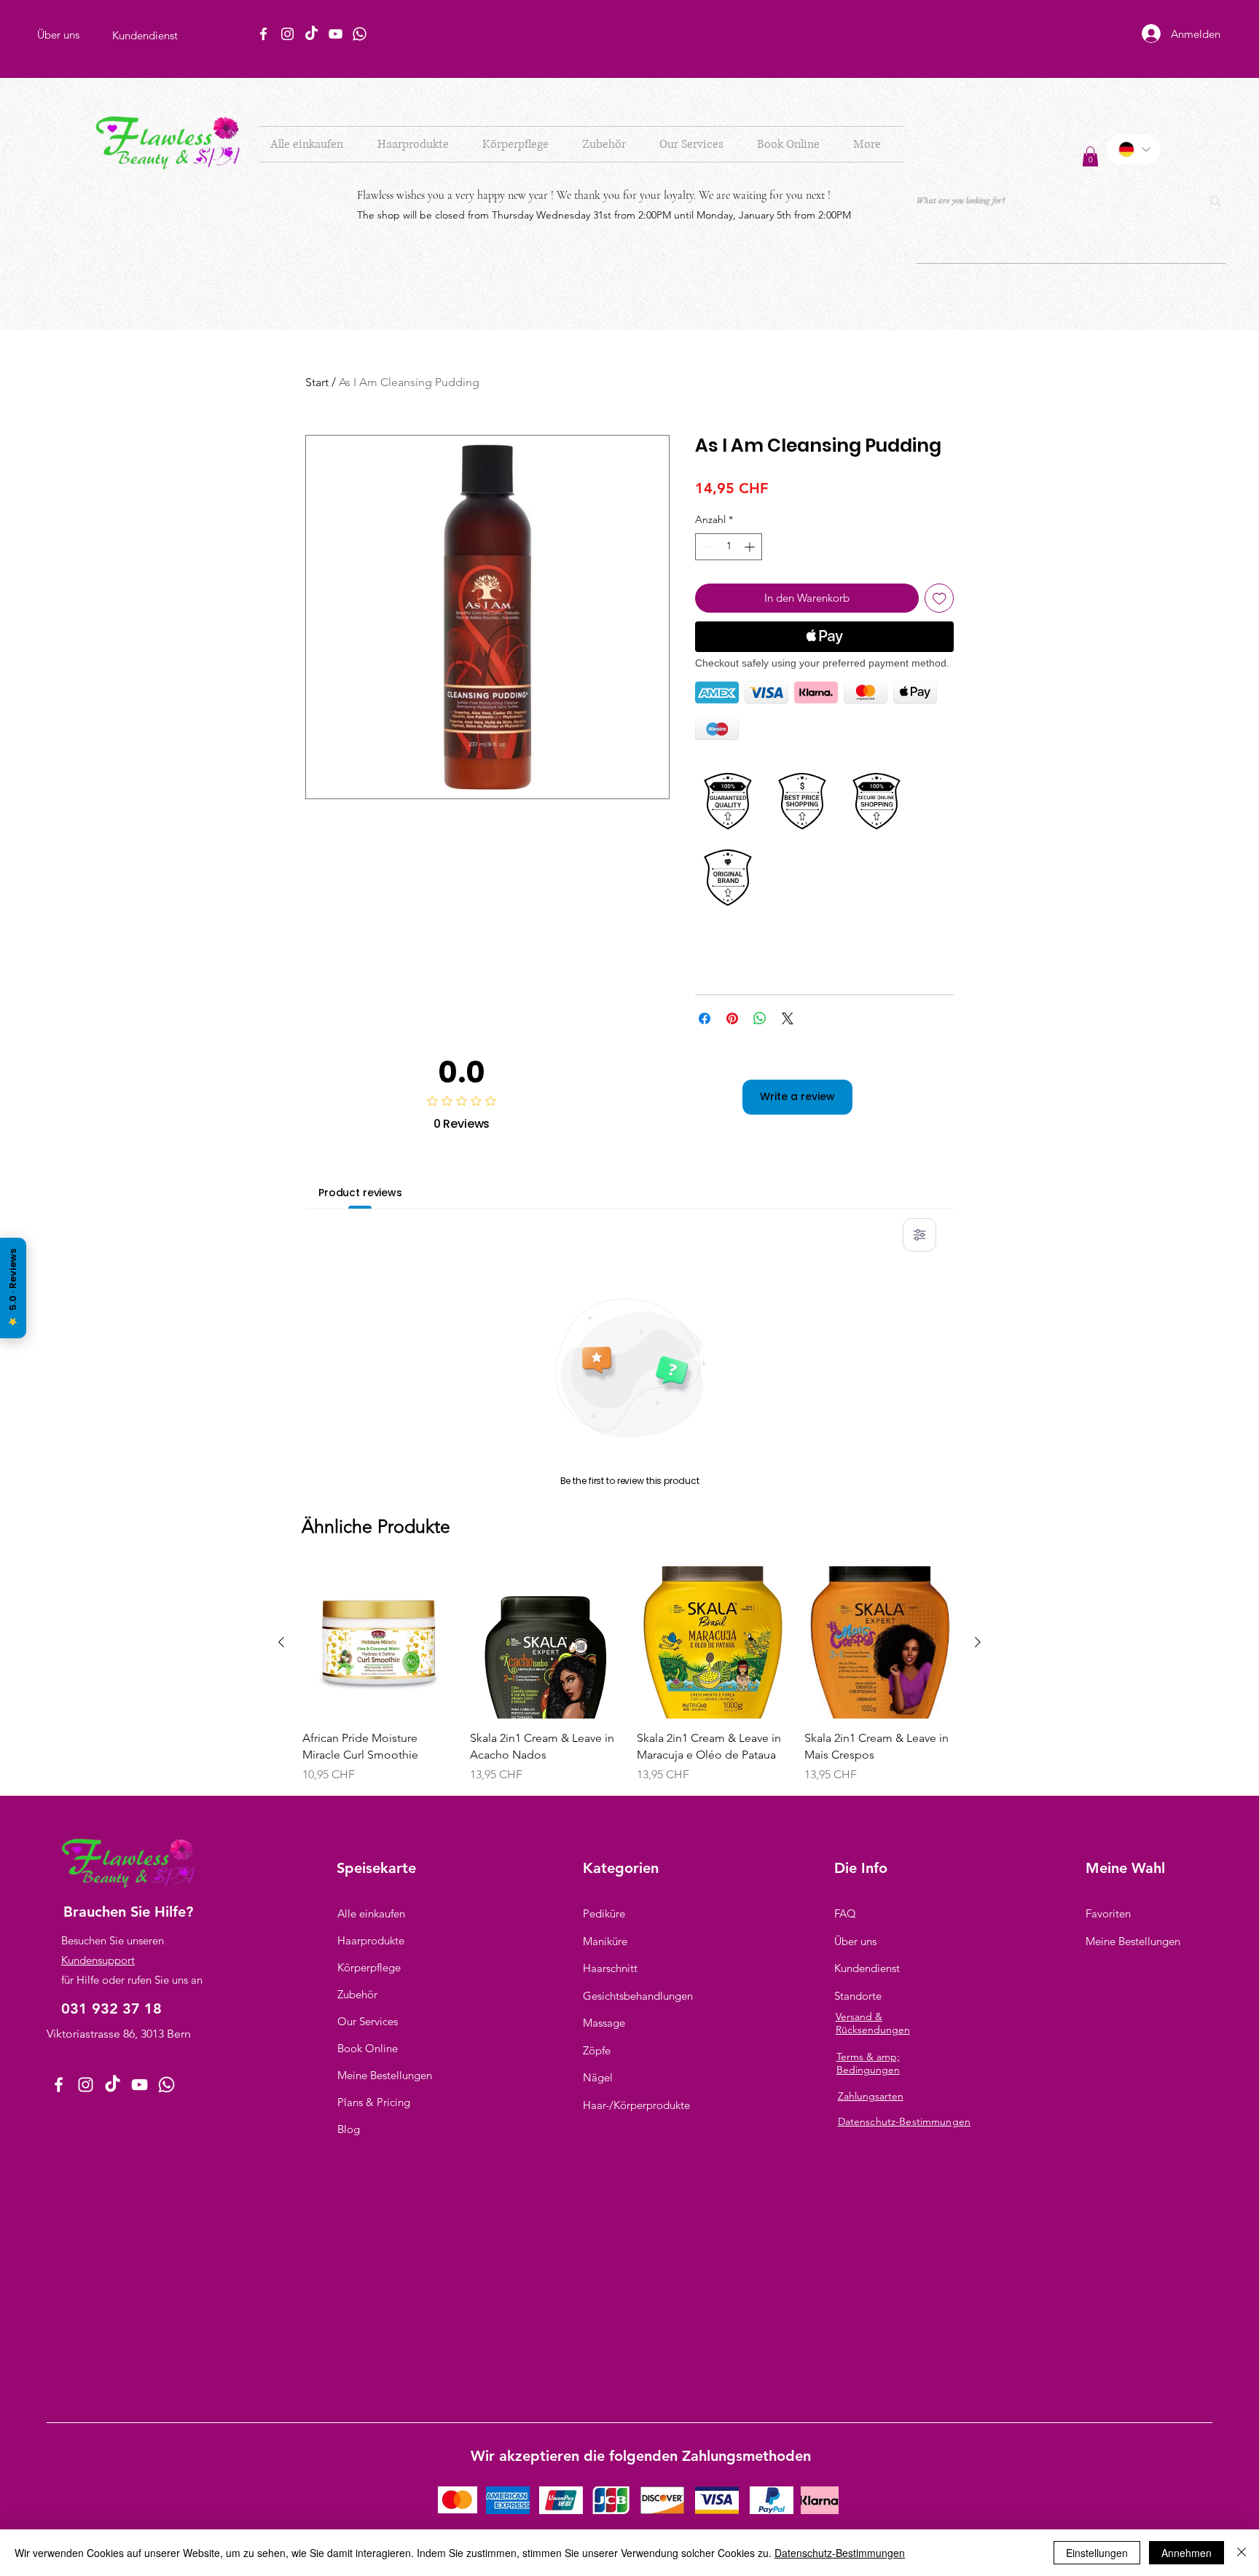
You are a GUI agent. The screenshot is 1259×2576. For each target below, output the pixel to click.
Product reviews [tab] (360, 1193)
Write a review (797, 1096)
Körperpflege (369, 1967)
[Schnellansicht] (379, 1643)
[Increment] (751, 547)
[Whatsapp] (360, 34)
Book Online (368, 2048)
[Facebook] (263, 34)
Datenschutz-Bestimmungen (840, 2553)
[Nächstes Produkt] (978, 1642)
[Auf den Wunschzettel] (940, 598)
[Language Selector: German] (1134, 149)
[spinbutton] (729, 547)
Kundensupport (98, 1960)
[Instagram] (287, 34)
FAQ (845, 1913)
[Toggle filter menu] (919, 1235)
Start (317, 382)
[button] (419, 144)
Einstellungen (1097, 2553)
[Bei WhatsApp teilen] (760, 1018)
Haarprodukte (371, 1940)
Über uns (855, 1941)
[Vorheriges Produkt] (281, 1642)
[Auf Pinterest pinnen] (732, 1018)
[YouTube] (336, 34)
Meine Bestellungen (385, 2075)
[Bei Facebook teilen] (705, 1018)
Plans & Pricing (374, 2102)
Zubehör (357, 1994)
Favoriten (1108, 1913)
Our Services (368, 2021)
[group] (629, 1675)
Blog (349, 2129)
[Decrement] (706, 547)
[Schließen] (1242, 2553)
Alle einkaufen (371, 1913)
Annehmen (1187, 2553)
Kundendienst (867, 1968)
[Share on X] (788, 1018)
